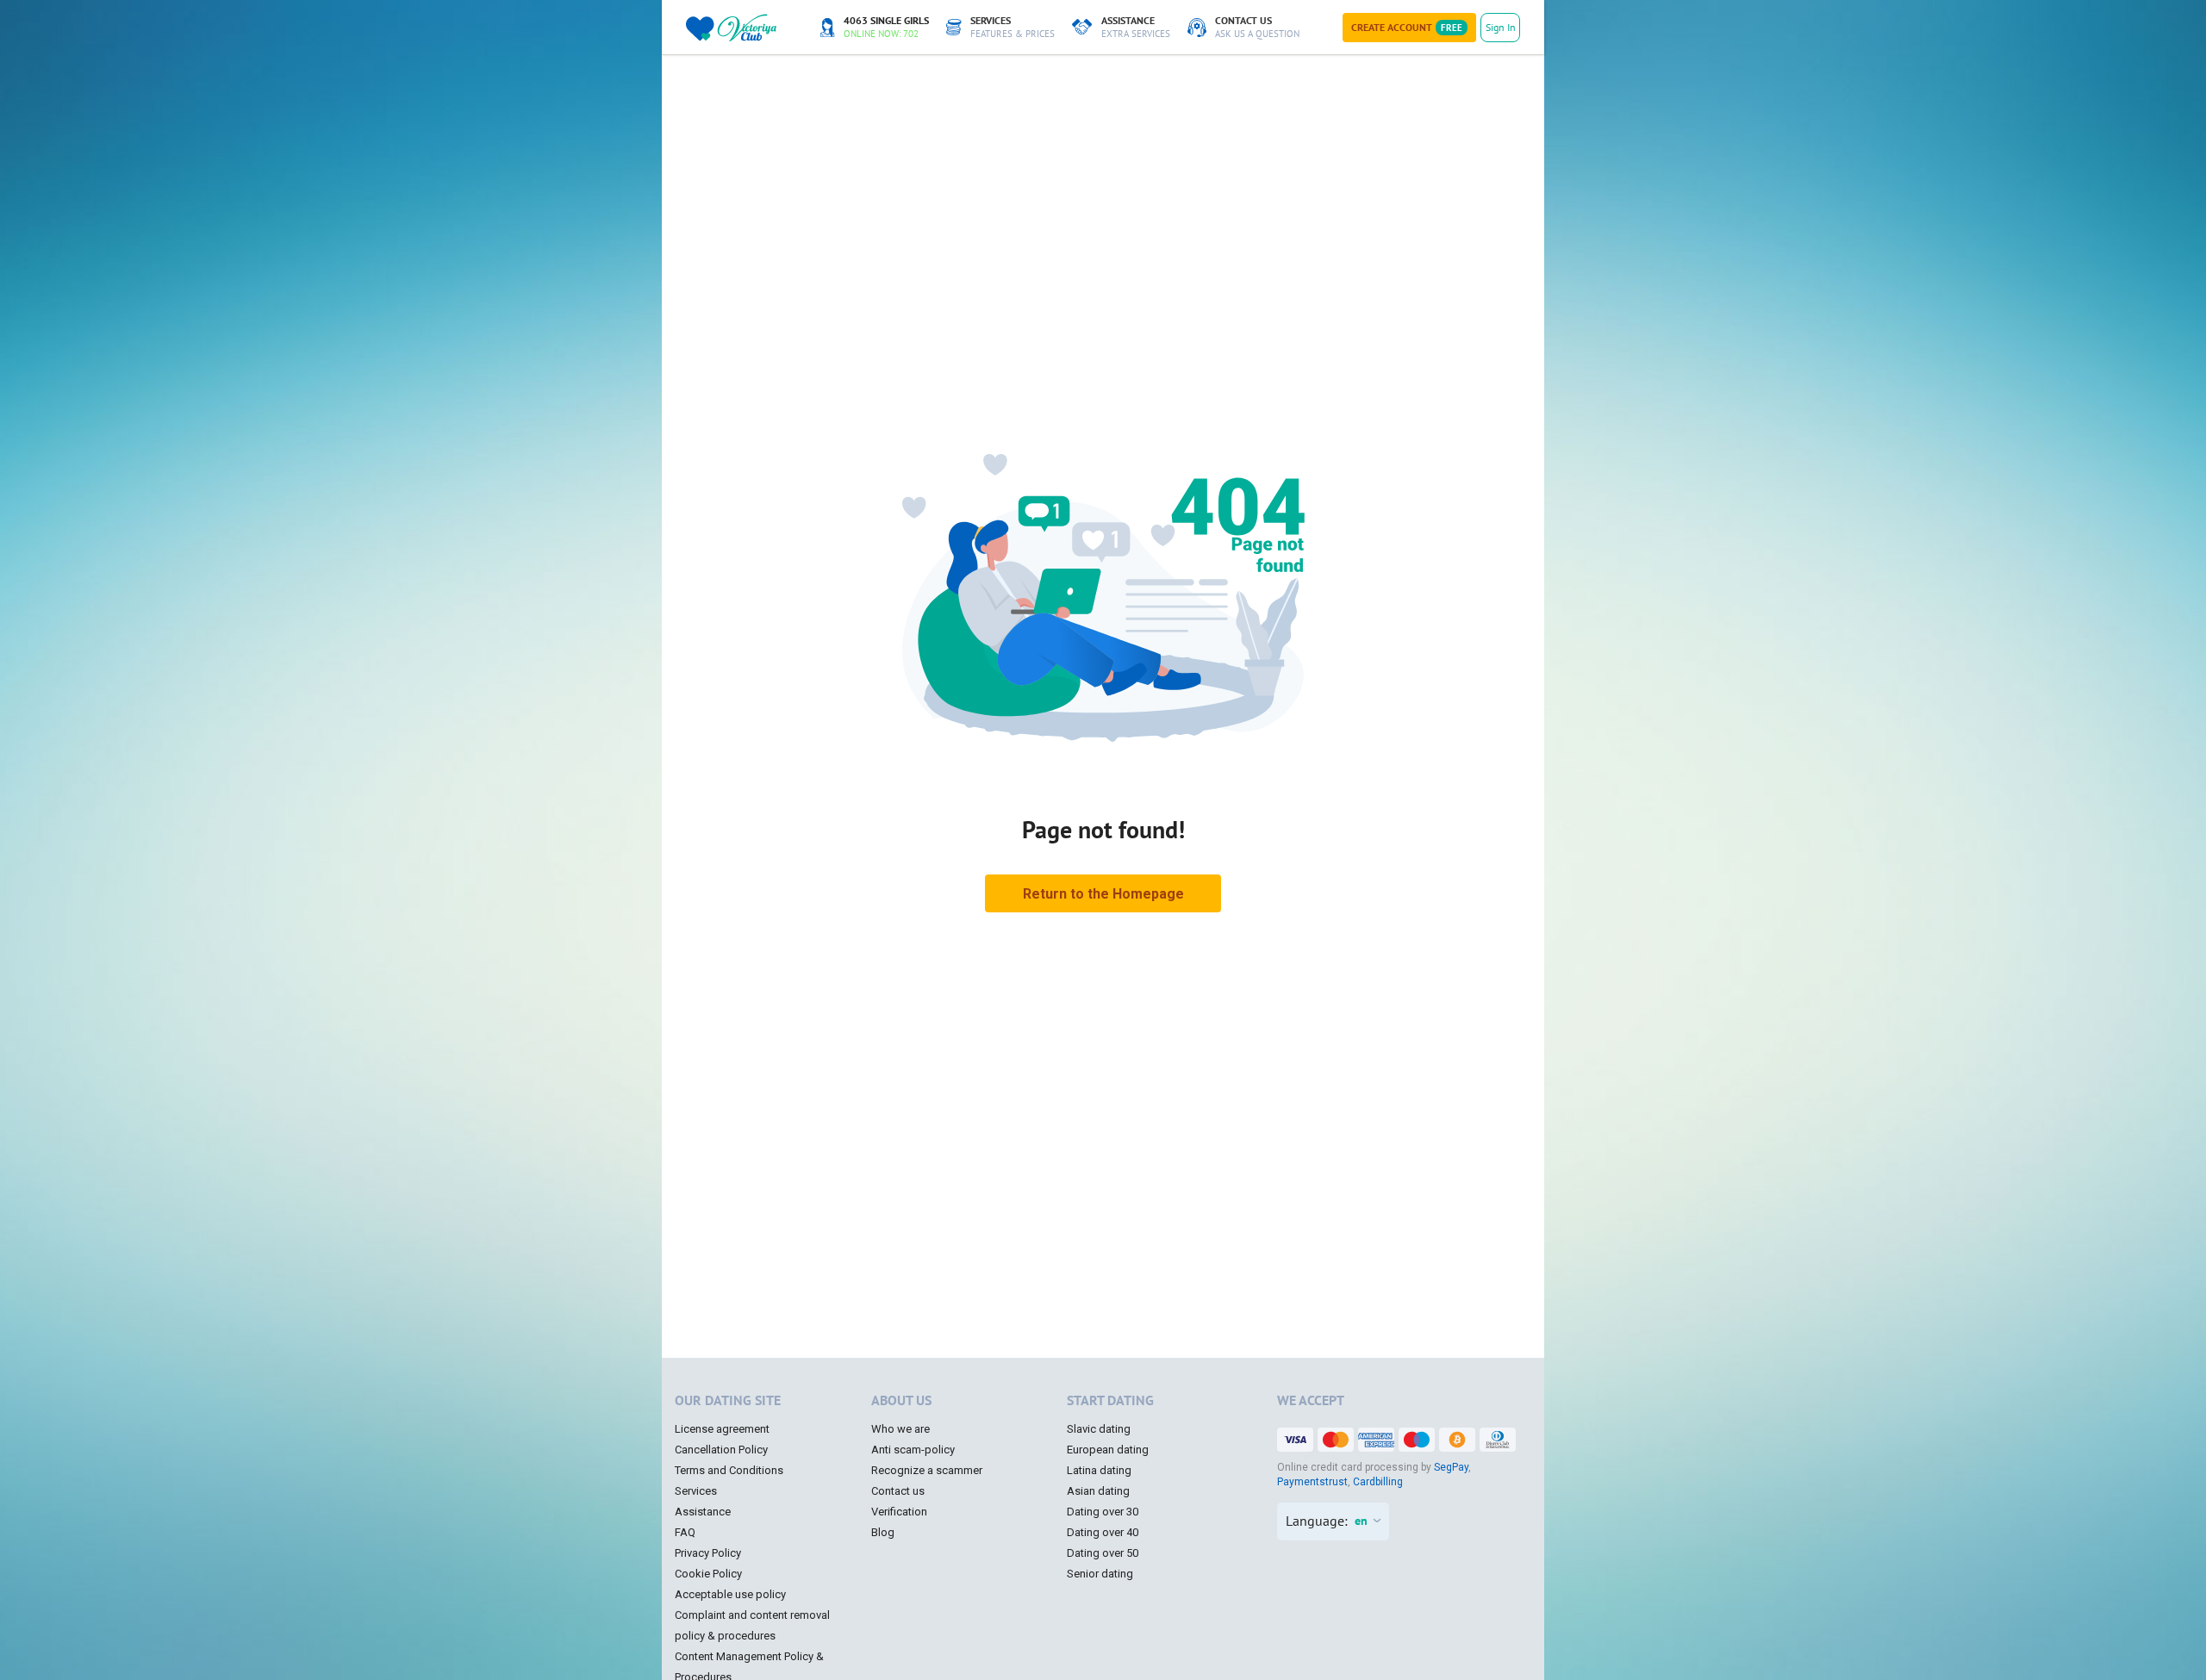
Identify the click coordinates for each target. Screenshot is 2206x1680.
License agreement (722, 1429)
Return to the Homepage (1103, 894)
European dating (1108, 1450)
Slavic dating (1099, 1429)
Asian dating (1098, 1491)
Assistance (703, 1512)
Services (696, 1491)
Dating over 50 (1103, 1553)
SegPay (1451, 1467)
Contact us (898, 1491)
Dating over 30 (1103, 1512)
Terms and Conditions (729, 1470)
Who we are (900, 1429)
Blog (883, 1532)
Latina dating (1099, 1470)
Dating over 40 (1103, 1532)
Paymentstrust (1312, 1482)
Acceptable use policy (730, 1594)
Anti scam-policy (913, 1450)
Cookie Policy (708, 1574)
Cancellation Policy (721, 1450)
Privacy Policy (708, 1553)
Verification (899, 1512)
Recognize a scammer (927, 1470)
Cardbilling (1378, 1482)
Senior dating (1100, 1574)
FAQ (685, 1532)
